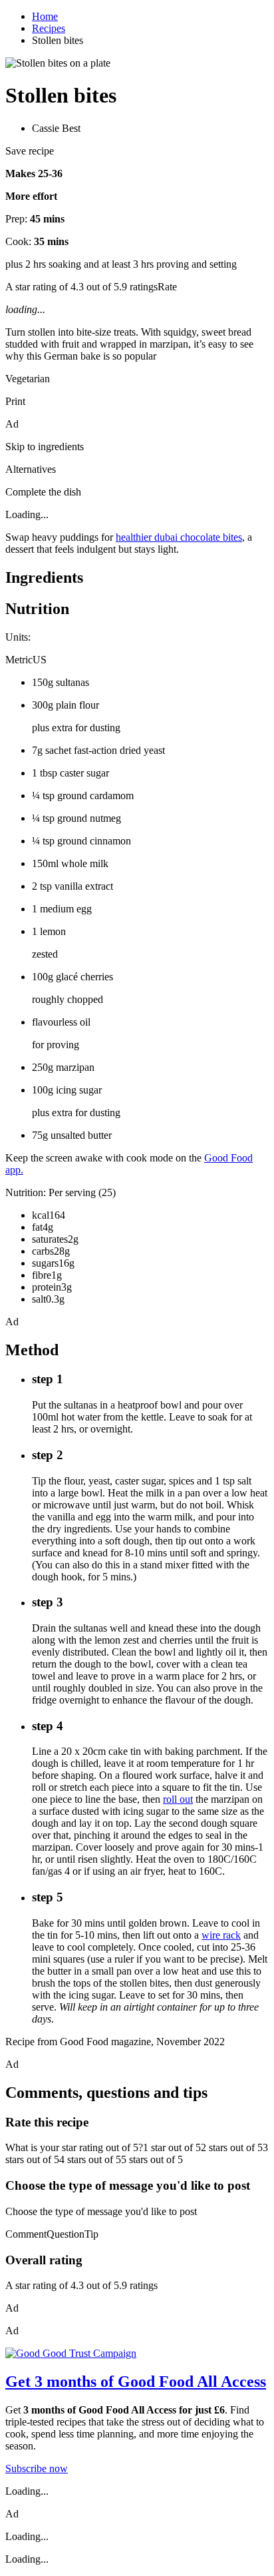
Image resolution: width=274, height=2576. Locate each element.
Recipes (49, 28)
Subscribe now (37, 2468)
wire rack (221, 1935)
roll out (178, 1799)
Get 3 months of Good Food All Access (136, 2382)
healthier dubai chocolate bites (179, 537)
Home (45, 16)
